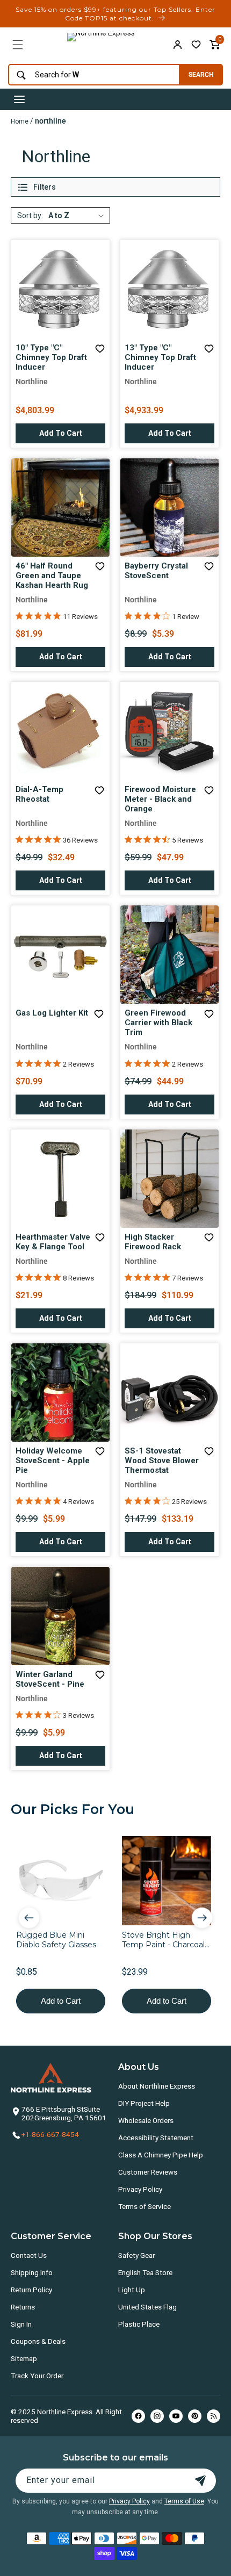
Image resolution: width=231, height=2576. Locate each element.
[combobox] (91, 75)
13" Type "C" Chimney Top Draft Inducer (160, 357)
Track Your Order (37, 2376)
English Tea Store (145, 2272)
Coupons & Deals (38, 2341)
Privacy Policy (140, 2189)
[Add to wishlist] (196, 45)
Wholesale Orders (146, 2120)
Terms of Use (184, 2501)
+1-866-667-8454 (50, 2134)
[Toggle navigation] (19, 99)
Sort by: (30, 215)
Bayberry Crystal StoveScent (156, 571)
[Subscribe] (200, 2481)
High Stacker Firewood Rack (153, 1242)
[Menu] (18, 45)
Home (20, 121)
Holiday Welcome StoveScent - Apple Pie (53, 1460)
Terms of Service (145, 2206)
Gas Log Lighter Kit (52, 1013)
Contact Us (29, 2255)
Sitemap (24, 2358)
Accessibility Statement (156, 2138)
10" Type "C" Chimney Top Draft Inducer (51, 357)
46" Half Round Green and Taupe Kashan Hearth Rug (52, 575)
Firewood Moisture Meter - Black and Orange (160, 799)
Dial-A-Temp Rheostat (39, 794)
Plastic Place (139, 2324)
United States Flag (147, 2307)
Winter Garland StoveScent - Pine (50, 1679)
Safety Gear (136, 2255)
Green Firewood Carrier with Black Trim (158, 1023)
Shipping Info (32, 2272)
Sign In (21, 2324)
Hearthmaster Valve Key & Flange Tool (53, 1242)
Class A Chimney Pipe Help (161, 2155)
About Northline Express (157, 2086)
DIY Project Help (144, 2103)
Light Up (132, 2290)
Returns (23, 2307)
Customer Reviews (148, 2172)
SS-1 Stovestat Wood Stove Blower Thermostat (162, 1460)
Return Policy (31, 2290)
